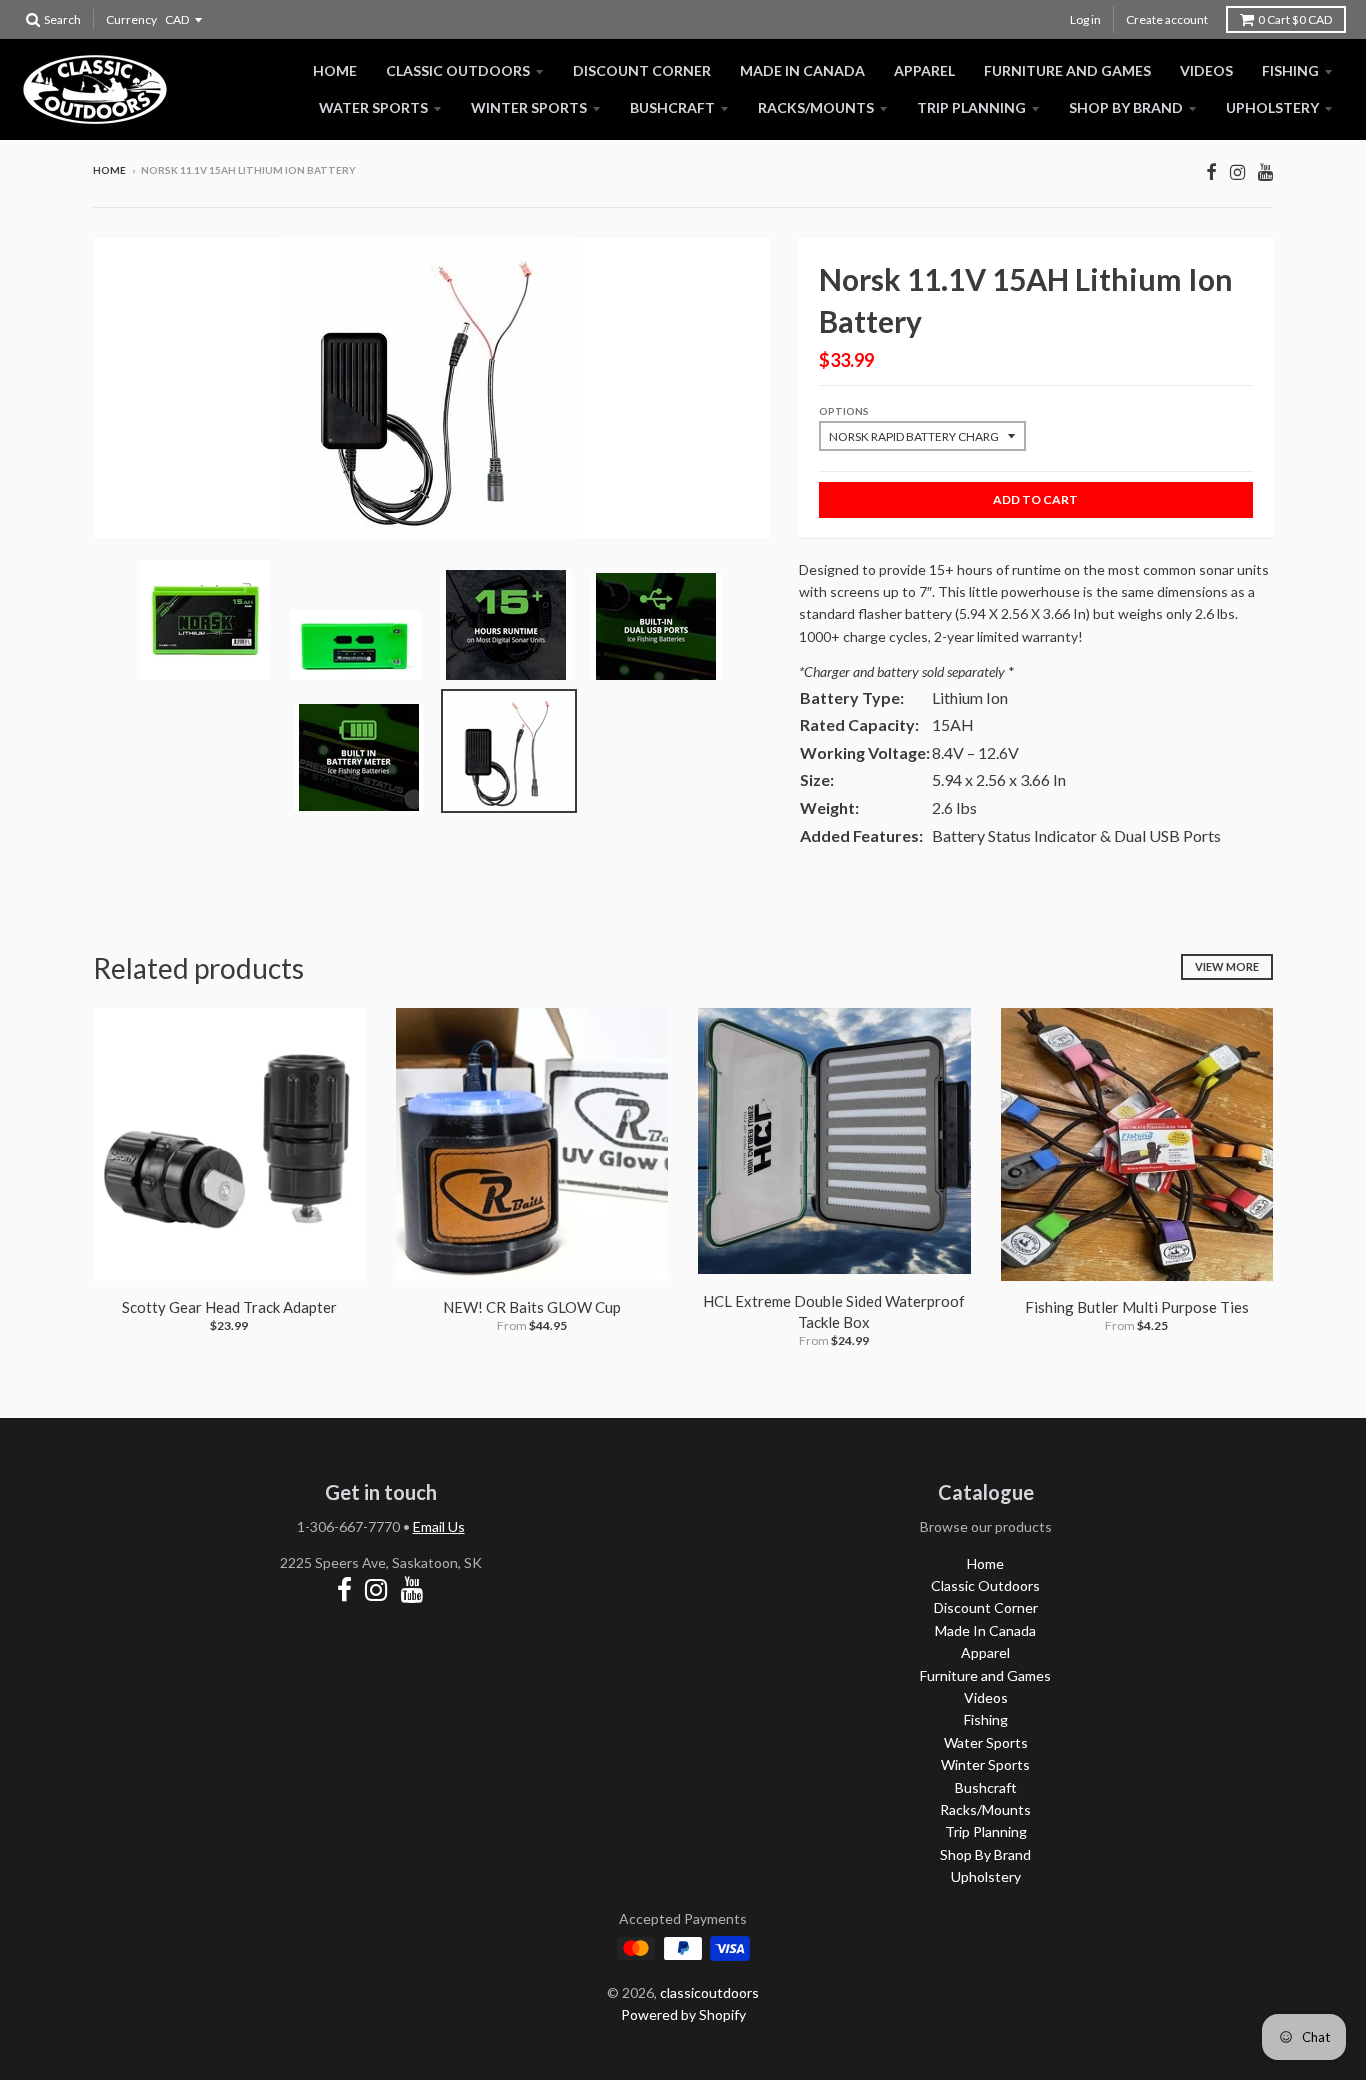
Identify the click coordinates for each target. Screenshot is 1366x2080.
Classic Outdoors (458, 70)
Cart (1295, 19)
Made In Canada (802, 70)
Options (844, 411)
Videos (1206, 70)
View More (1227, 966)
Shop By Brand (1126, 107)
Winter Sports (529, 107)
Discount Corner (642, 70)
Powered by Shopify (683, 2014)
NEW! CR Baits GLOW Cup (532, 1307)
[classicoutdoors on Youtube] (1265, 171)
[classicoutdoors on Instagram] (1237, 171)
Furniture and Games (1067, 70)
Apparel (924, 70)
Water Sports (373, 107)
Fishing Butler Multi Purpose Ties (1137, 1307)
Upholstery (1272, 107)
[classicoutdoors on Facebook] (1211, 171)
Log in (1085, 19)
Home (335, 70)
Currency (131, 19)
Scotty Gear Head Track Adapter (229, 1307)
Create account (1167, 19)
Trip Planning (971, 107)
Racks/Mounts (816, 107)
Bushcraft (672, 107)
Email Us (439, 1526)
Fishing (1290, 70)
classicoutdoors (709, 1992)
